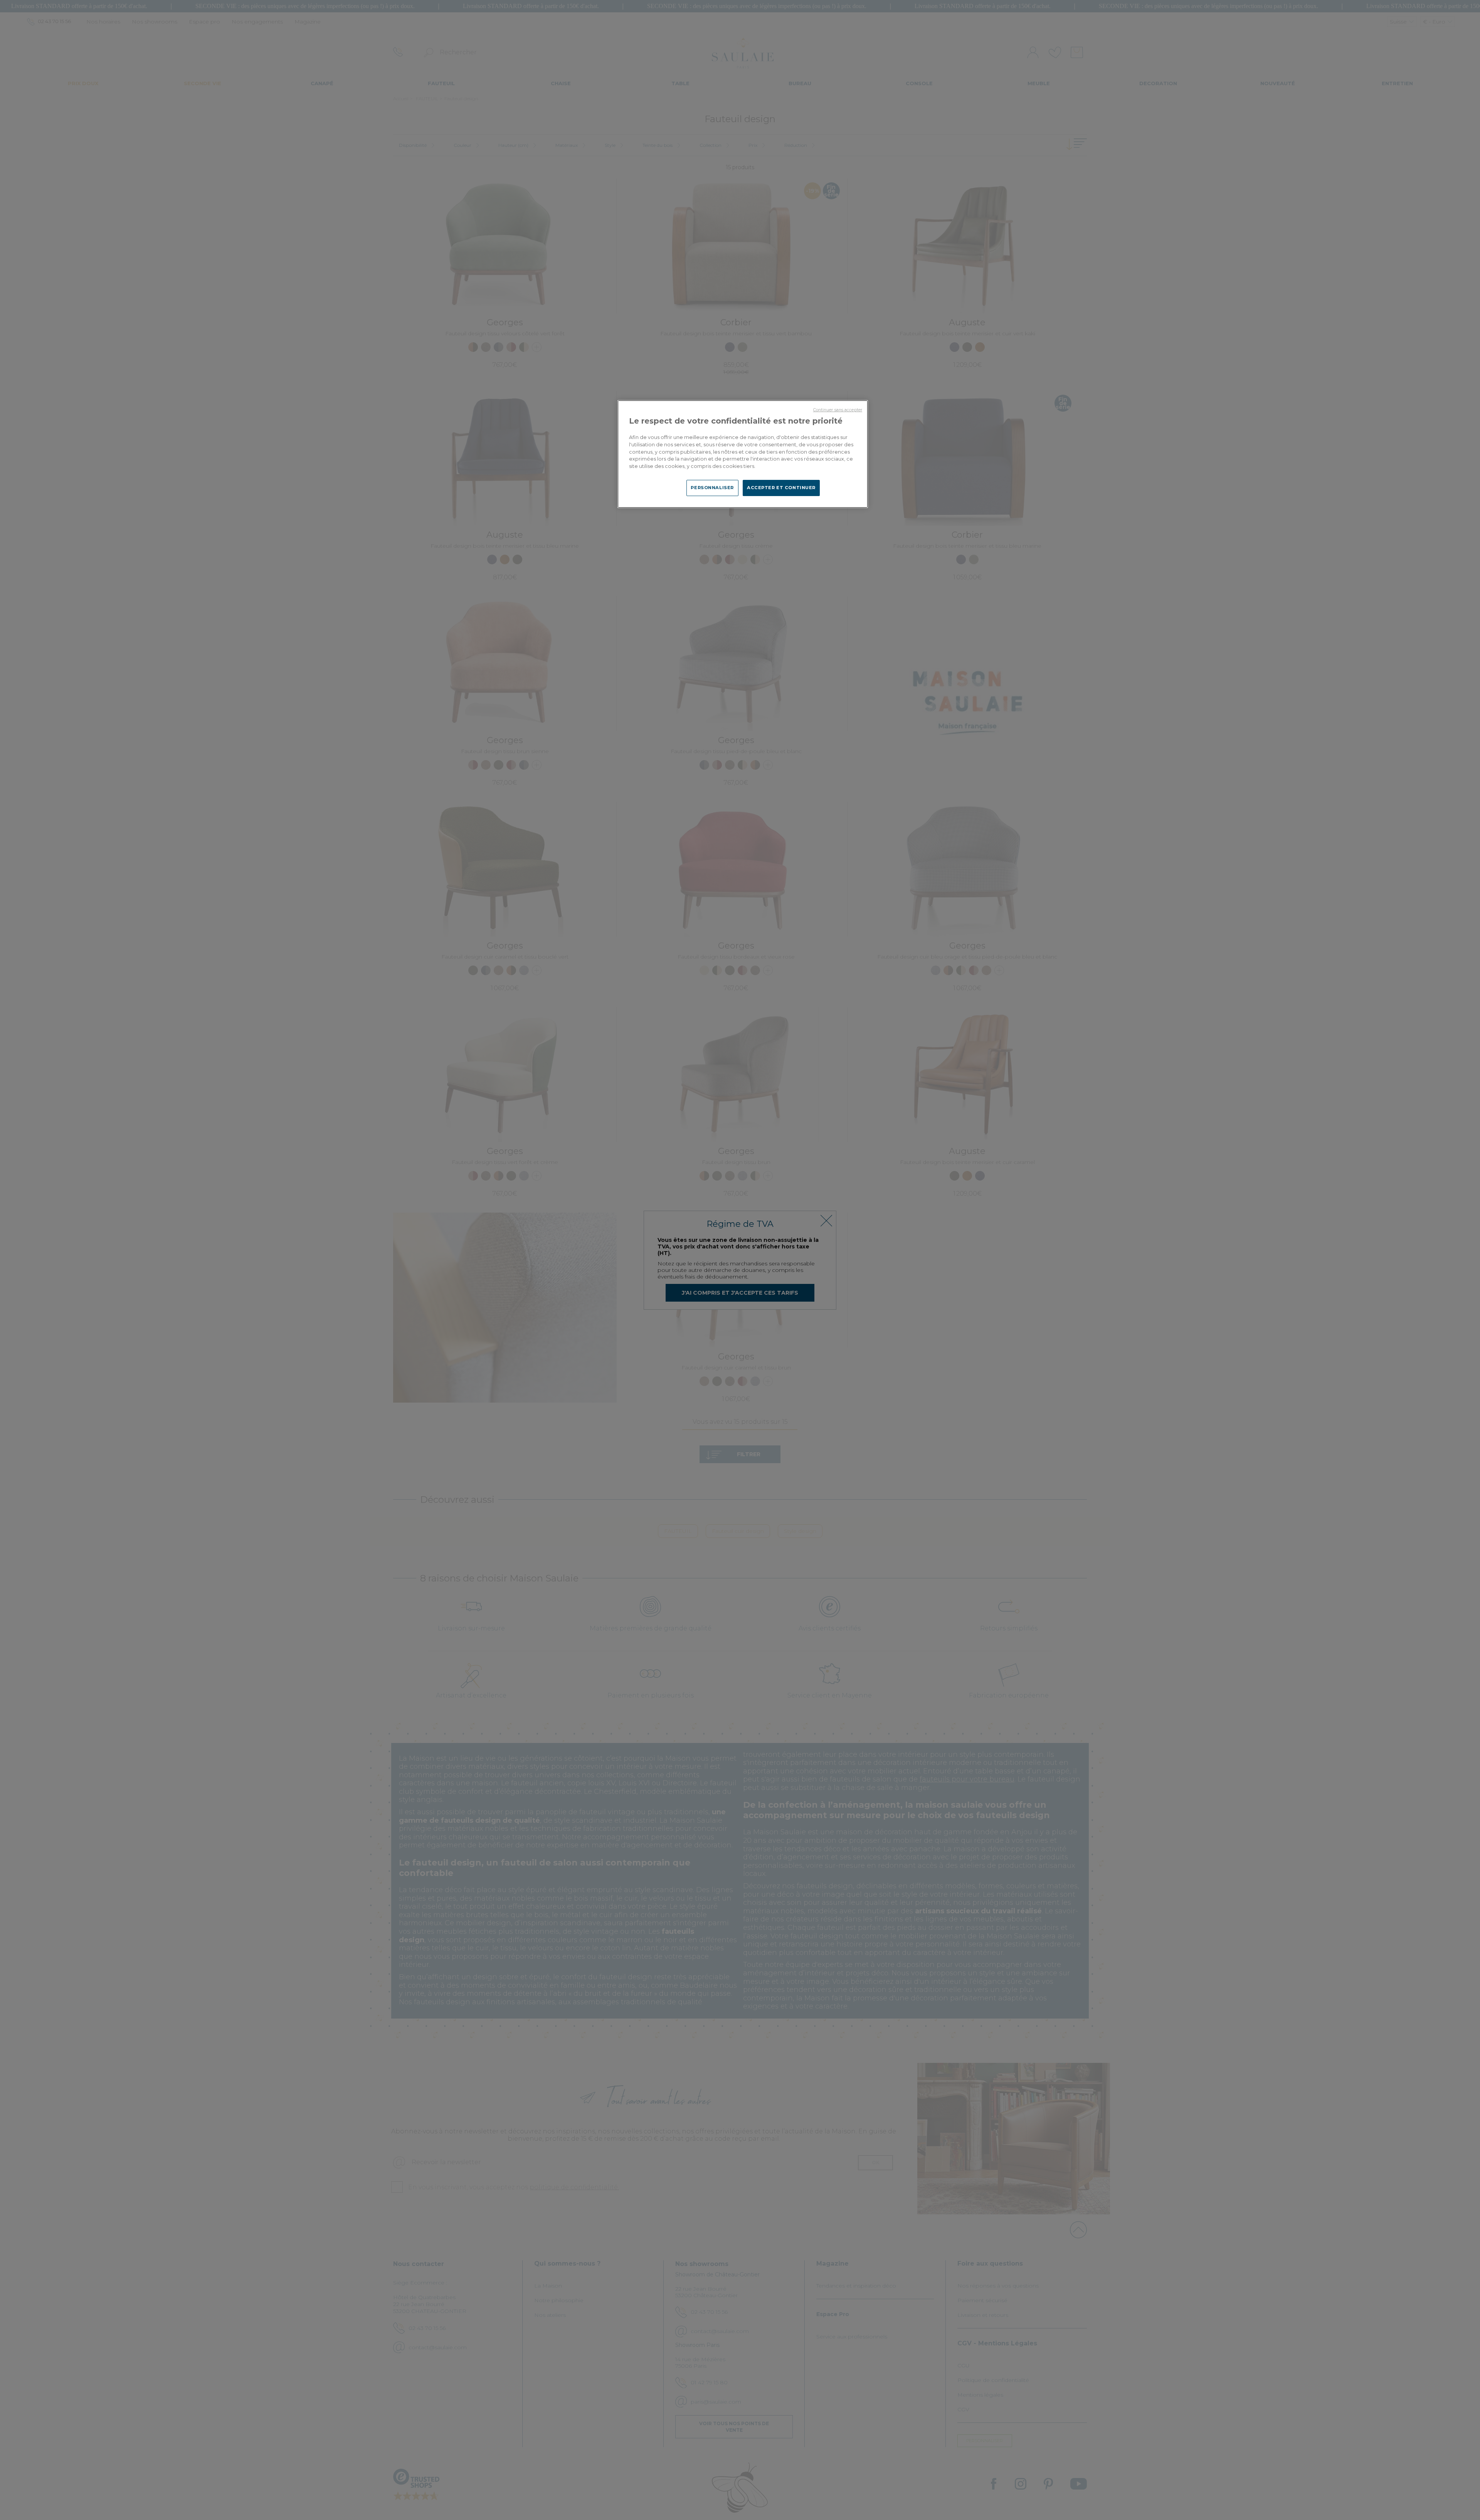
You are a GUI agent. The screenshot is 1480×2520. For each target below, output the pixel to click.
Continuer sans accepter (838, 410)
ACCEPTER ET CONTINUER (781, 488)
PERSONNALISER (712, 488)
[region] (743, 454)
